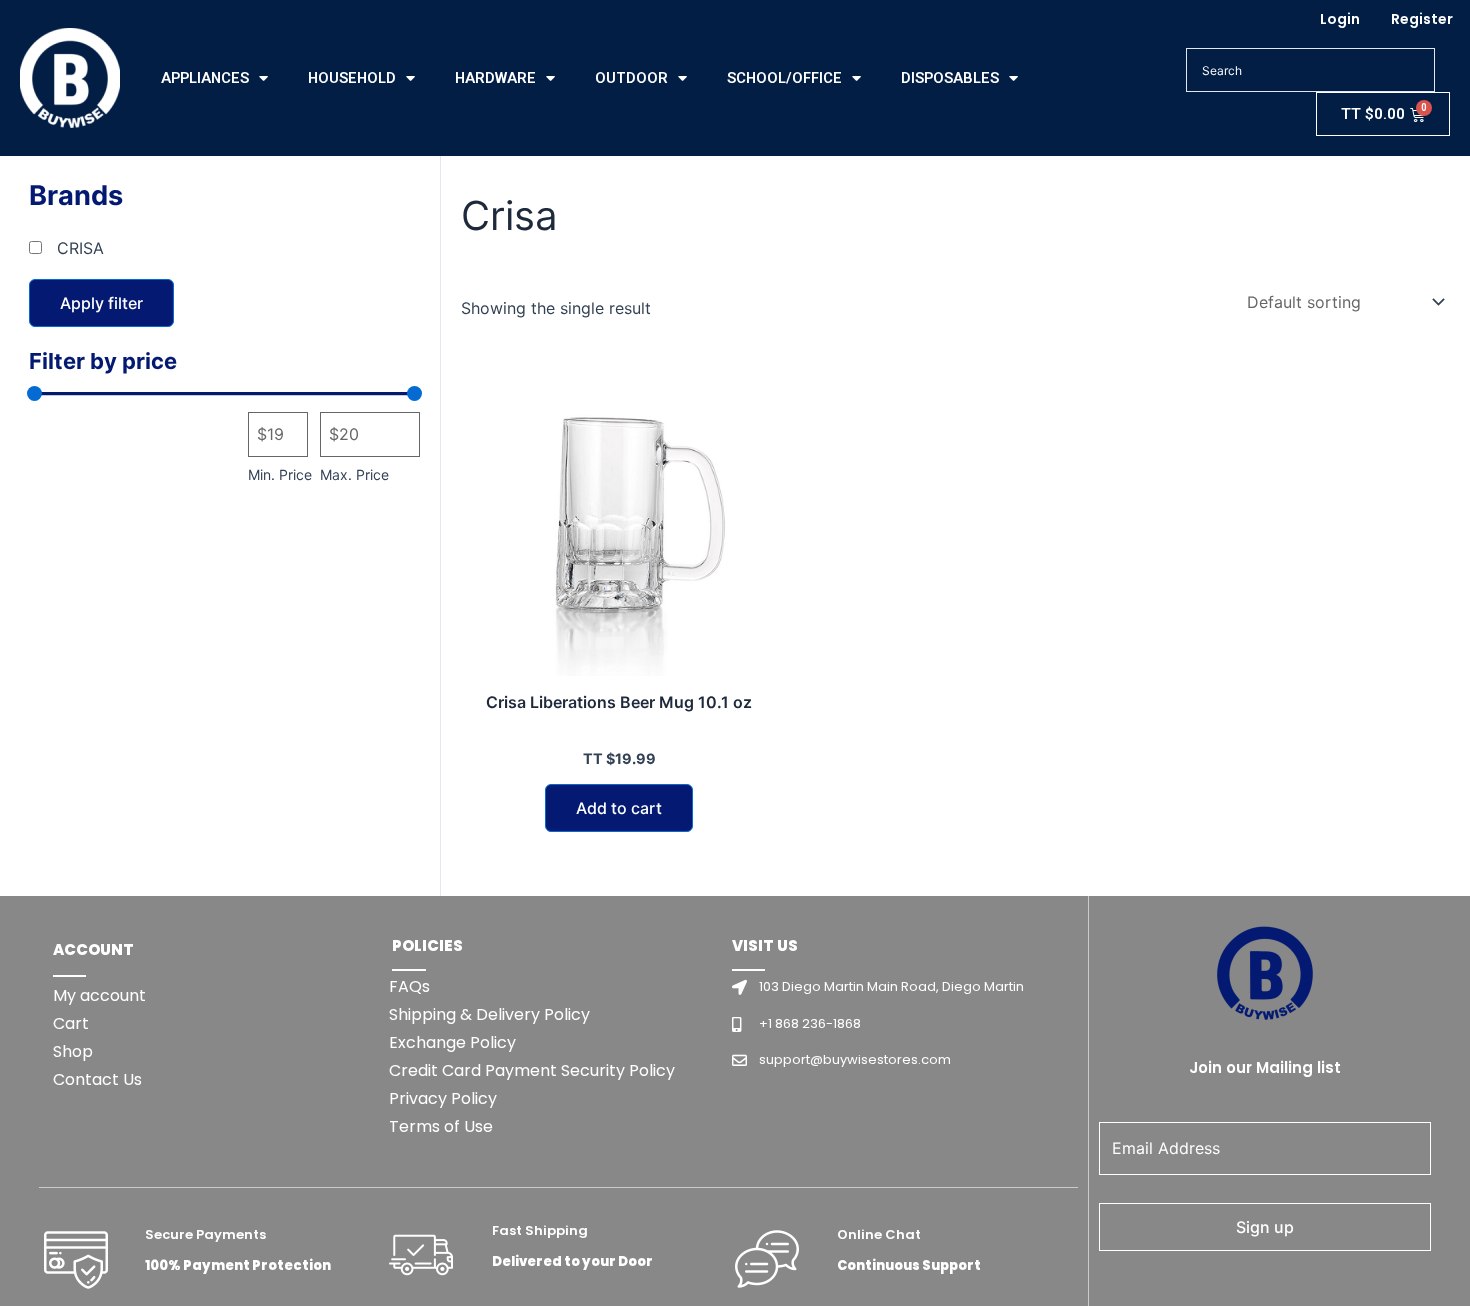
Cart (71, 1023)
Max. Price (354, 474)
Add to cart (619, 808)
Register (1422, 19)
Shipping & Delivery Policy (489, 1014)
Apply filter (101, 303)
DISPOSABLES (950, 78)
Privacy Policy (443, 1098)
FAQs (409, 986)
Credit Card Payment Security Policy (532, 1070)
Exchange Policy (452, 1042)
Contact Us (97, 1079)
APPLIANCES (205, 78)
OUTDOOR (631, 78)
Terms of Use (441, 1126)
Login (1340, 19)
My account (99, 995)
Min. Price (280, 474)
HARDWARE (495, 78)
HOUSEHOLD (352, 78)
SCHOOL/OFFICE (784, 78)
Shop (73, 1051)
